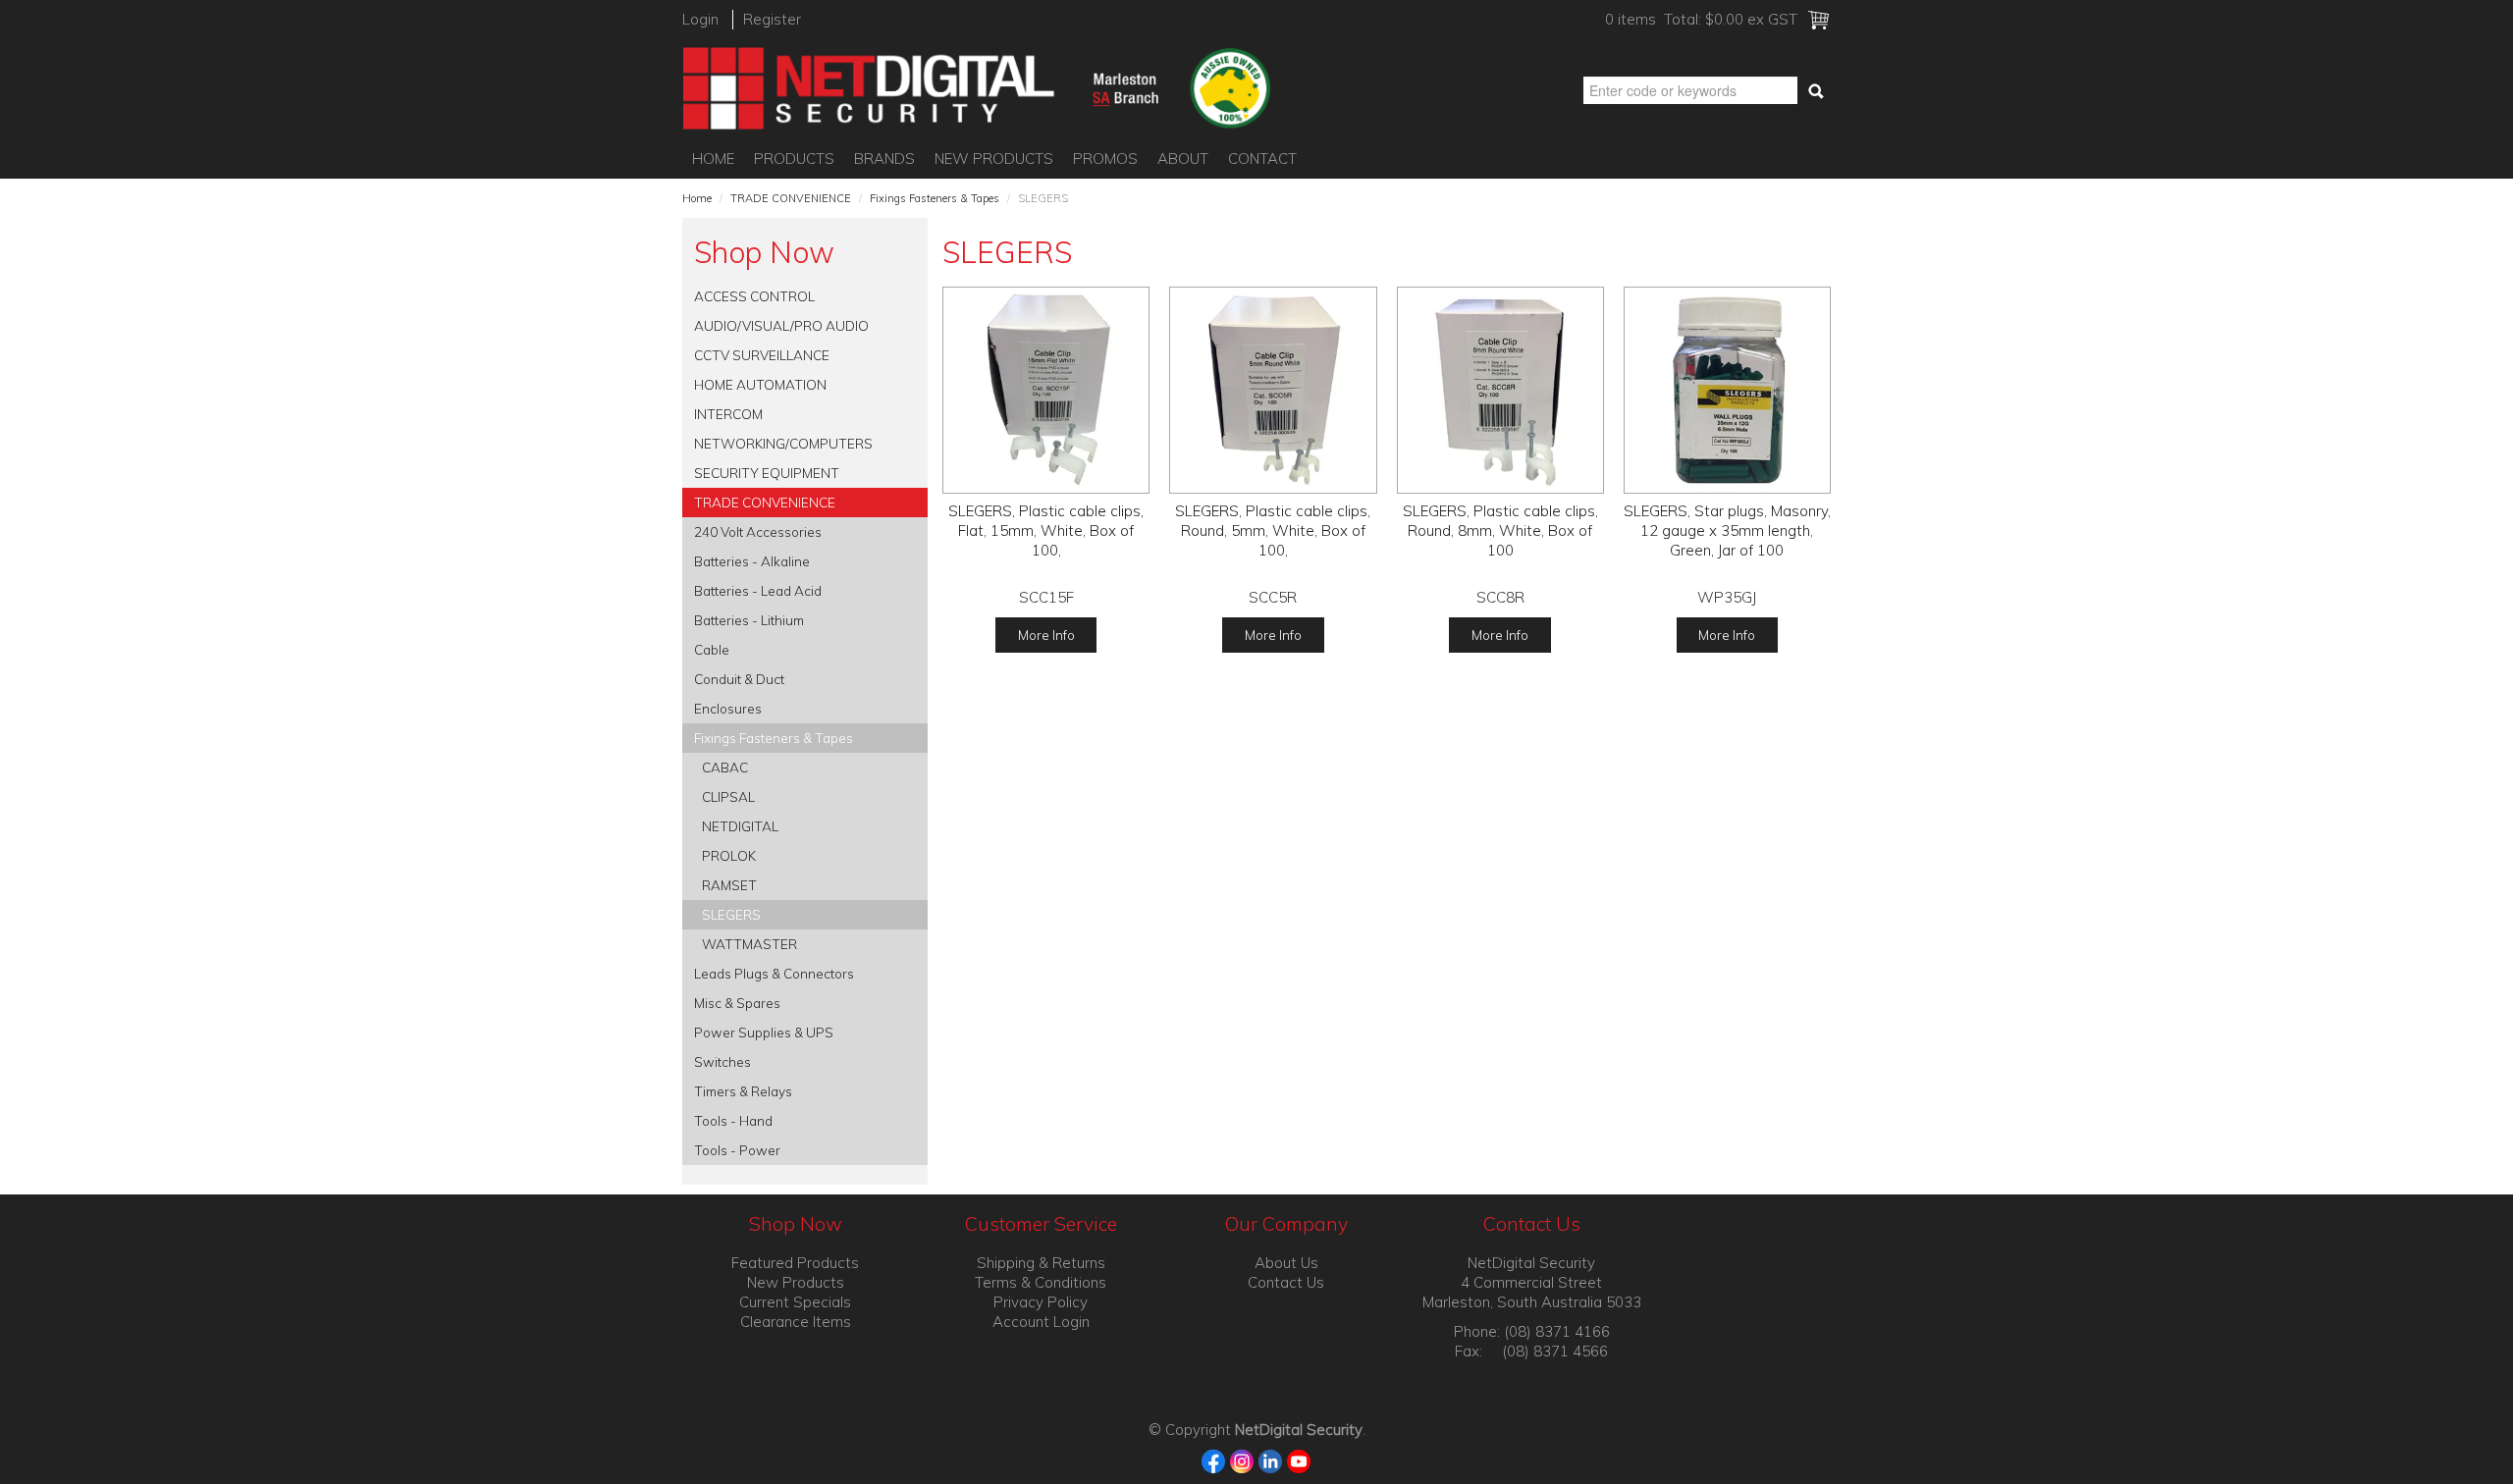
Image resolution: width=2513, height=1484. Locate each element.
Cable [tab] (712, 649)
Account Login (1041, 1322)
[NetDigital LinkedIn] (1271, 1460)
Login (700, 19)
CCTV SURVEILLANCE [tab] (762, 355)
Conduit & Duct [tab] (739, 679)
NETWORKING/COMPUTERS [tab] (783, 443)
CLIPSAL (728, 796)
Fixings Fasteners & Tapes (935, 198)
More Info (1046, 635)
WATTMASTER (749, 944)
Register (772, 19)
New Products (994, 159)
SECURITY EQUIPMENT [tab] (767, 473)
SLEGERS (731, 914)
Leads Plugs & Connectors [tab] (774, 973)
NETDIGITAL (740, 826)
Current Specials (795, 1302)
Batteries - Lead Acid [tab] (758, 590)
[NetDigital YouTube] (1299, 1460)
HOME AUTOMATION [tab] (760, 384)
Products (794, 159)
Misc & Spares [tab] (737, 1003)
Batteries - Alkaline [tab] (752, 561)
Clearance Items (796, 1322)
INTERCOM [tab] (728, 414)
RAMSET (729, 885)
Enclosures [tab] (728, 708)
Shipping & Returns (1041, 1263)
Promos (1105, 159)
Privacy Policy (1041, 1302)
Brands (884, 159)
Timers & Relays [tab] (743, 1091)
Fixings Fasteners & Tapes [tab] (774, 738)
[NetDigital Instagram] (1242, 1460)
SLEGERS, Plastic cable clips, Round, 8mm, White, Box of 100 (1500, 530)
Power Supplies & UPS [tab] (764, 1032)
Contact (1262, 159)
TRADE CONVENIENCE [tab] (765, 502)
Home (713, 159)
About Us (1286, 1263)
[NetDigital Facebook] (1214, 1460)
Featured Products (795, 1263)
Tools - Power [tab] (737, 1150)
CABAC (725, 767)
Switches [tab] (722, 1061)
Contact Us (1286, 1282)
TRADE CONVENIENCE (791, 198)
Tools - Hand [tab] (733, 1120)
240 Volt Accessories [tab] (758, 531)
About (1183, 159)
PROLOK (729, 855)
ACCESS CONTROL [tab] (754, 296)
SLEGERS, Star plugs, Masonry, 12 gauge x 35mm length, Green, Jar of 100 (1727, 530)
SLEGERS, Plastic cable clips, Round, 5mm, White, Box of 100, (1273, 530)
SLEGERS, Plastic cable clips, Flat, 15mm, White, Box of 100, (1046, 530)
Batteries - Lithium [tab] (749, 620)
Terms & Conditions (1041, 1282)
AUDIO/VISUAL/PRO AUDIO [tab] (781, 325)
